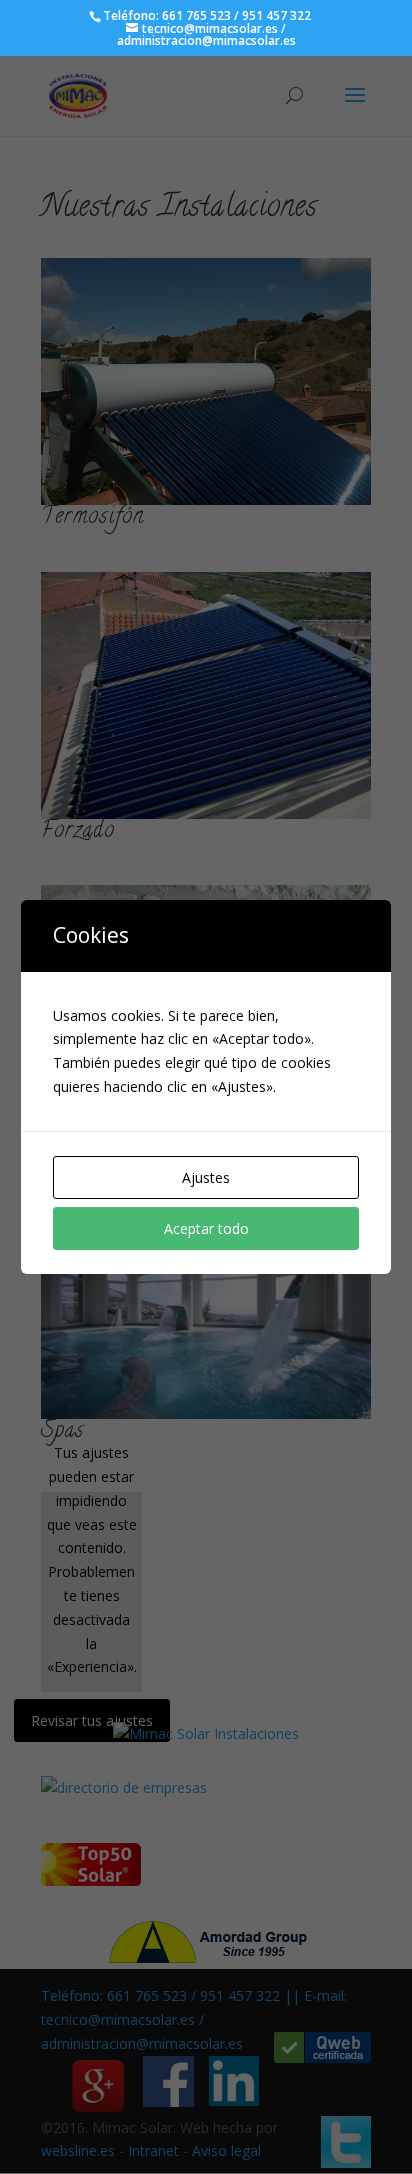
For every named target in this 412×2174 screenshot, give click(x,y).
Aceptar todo (206, 1228)
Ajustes (206, 1177)
